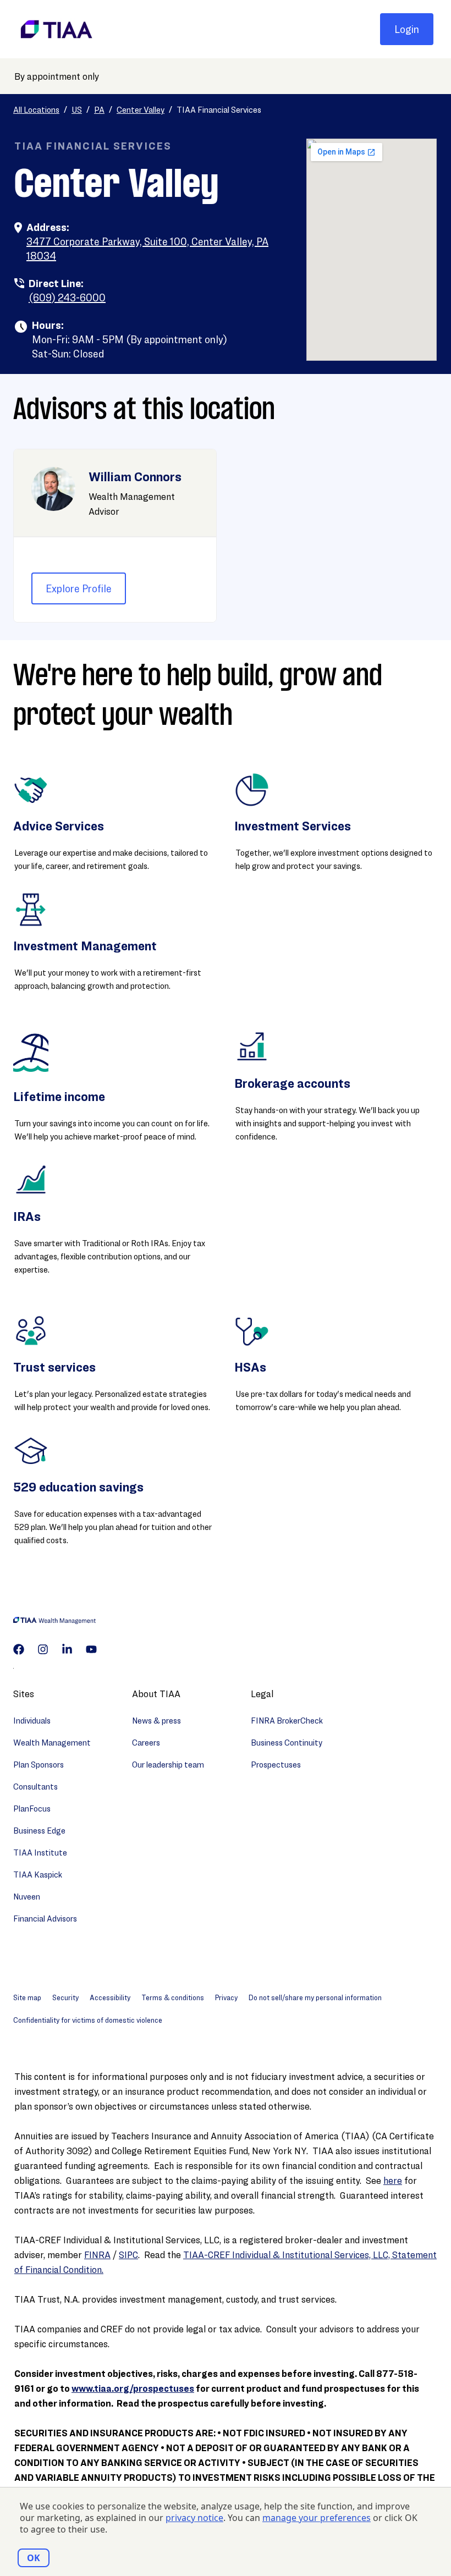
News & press (156, 1721)
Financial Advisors (45, 1919)
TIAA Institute (40, 1853)
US (77, 110)
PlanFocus (32, 1809)
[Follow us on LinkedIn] (67, 1649)
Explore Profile (79, 588)
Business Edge (39, 1831)
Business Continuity (287, 1743)
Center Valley (141, 110)
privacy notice (194, 2518)
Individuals (32, 1721)
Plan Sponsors (38, 1765)
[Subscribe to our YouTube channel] (91, 1649)
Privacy (226, 1997)
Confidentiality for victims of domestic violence (88, 2020)
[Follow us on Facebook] (19, 1649)
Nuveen (27, 1897)
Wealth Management (52, 1743)
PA (99, 110)
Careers (146, 1743)
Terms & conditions (173, 1997)
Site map (27, 1997)
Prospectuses (276, 1765)
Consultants (35, 1787)
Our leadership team (168, 1765)
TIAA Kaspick (38, 1875)
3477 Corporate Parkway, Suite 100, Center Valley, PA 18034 (147, 249)
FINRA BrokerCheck (287, 1721)
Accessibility (110, 1997)
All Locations (36, 110)
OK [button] (34, 2558)
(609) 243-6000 (67, 298)
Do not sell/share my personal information (315, 1997)
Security (65, 1997)
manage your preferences (317, 2518)
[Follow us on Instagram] (43, 1649)
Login (407, 29)
